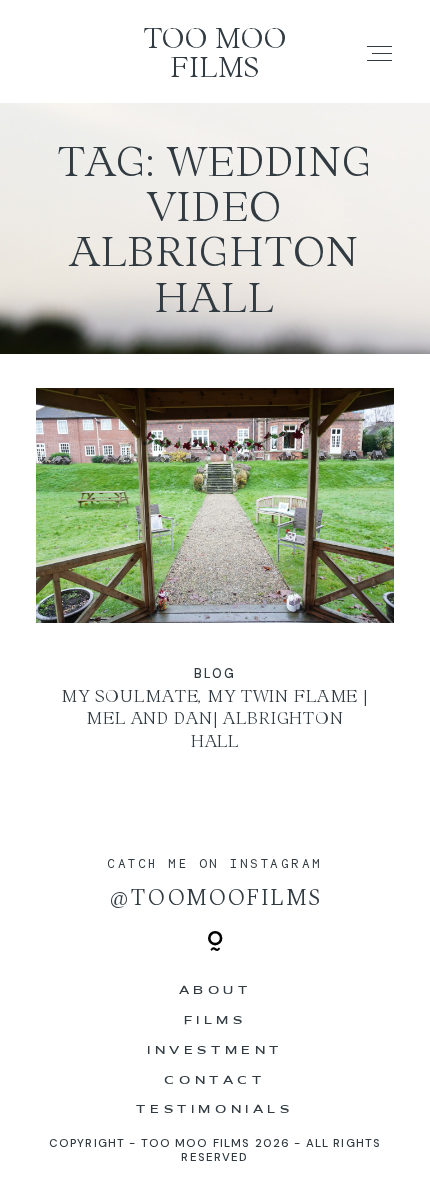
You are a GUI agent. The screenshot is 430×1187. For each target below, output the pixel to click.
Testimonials (214, 1109)
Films (215, 1020)
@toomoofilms (215, 898)
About (215, 990)
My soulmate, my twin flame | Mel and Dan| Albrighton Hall (215, 584)
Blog (215, 673)
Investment (215, 1050)
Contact (214, 1080)
